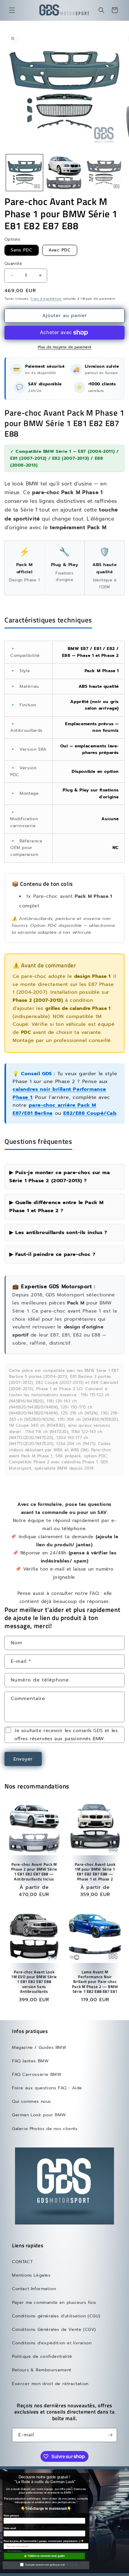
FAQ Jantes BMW (30, 2061)
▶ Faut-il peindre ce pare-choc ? (52, 1254)
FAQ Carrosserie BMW (37, 2074)
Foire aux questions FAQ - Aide (47, 2088)
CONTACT (22, 2262)
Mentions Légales (31, 2275)
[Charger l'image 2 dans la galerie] (64, 173)
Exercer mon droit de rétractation (50, 2384)
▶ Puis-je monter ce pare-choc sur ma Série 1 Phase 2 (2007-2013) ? (60, 1176)
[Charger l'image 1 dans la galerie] (24, 173)
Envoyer (23, 1759)
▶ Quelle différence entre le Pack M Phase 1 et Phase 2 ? (57, 1206)
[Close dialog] (126, 2469)
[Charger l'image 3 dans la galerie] (104, 173)
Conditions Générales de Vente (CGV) (54, 2330)
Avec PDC (60, 250)
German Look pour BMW (39, 2115)
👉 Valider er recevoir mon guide (44, 2556)
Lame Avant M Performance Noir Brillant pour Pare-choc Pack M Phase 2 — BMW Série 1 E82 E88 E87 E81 (95, 1982)
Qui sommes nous (31, 2101)
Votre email (10, 2528)
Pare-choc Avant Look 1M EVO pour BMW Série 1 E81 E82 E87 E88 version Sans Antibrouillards (34, 1982)
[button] (12, 10)
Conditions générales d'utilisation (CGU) (56, 2316)
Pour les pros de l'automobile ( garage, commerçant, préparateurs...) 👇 (44, 2541)
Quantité (13, 264)
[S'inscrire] (110, 2435)
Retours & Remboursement (42, 2370)
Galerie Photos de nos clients (45, 2129)
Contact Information (34, 2289)
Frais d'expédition (46, 299)
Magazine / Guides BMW (39, 2048)
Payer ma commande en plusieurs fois (54, 2303)
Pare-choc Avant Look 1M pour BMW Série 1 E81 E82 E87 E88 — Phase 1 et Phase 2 (95, 1872)
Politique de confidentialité (42, 2356)
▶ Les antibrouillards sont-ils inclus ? (58, 1232)
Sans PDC (22, 250)
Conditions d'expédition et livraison (52, 2343)
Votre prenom (11, 2516)
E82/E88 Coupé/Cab (90, 1113)
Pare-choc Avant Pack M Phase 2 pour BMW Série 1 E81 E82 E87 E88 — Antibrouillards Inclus (34, 1872)
